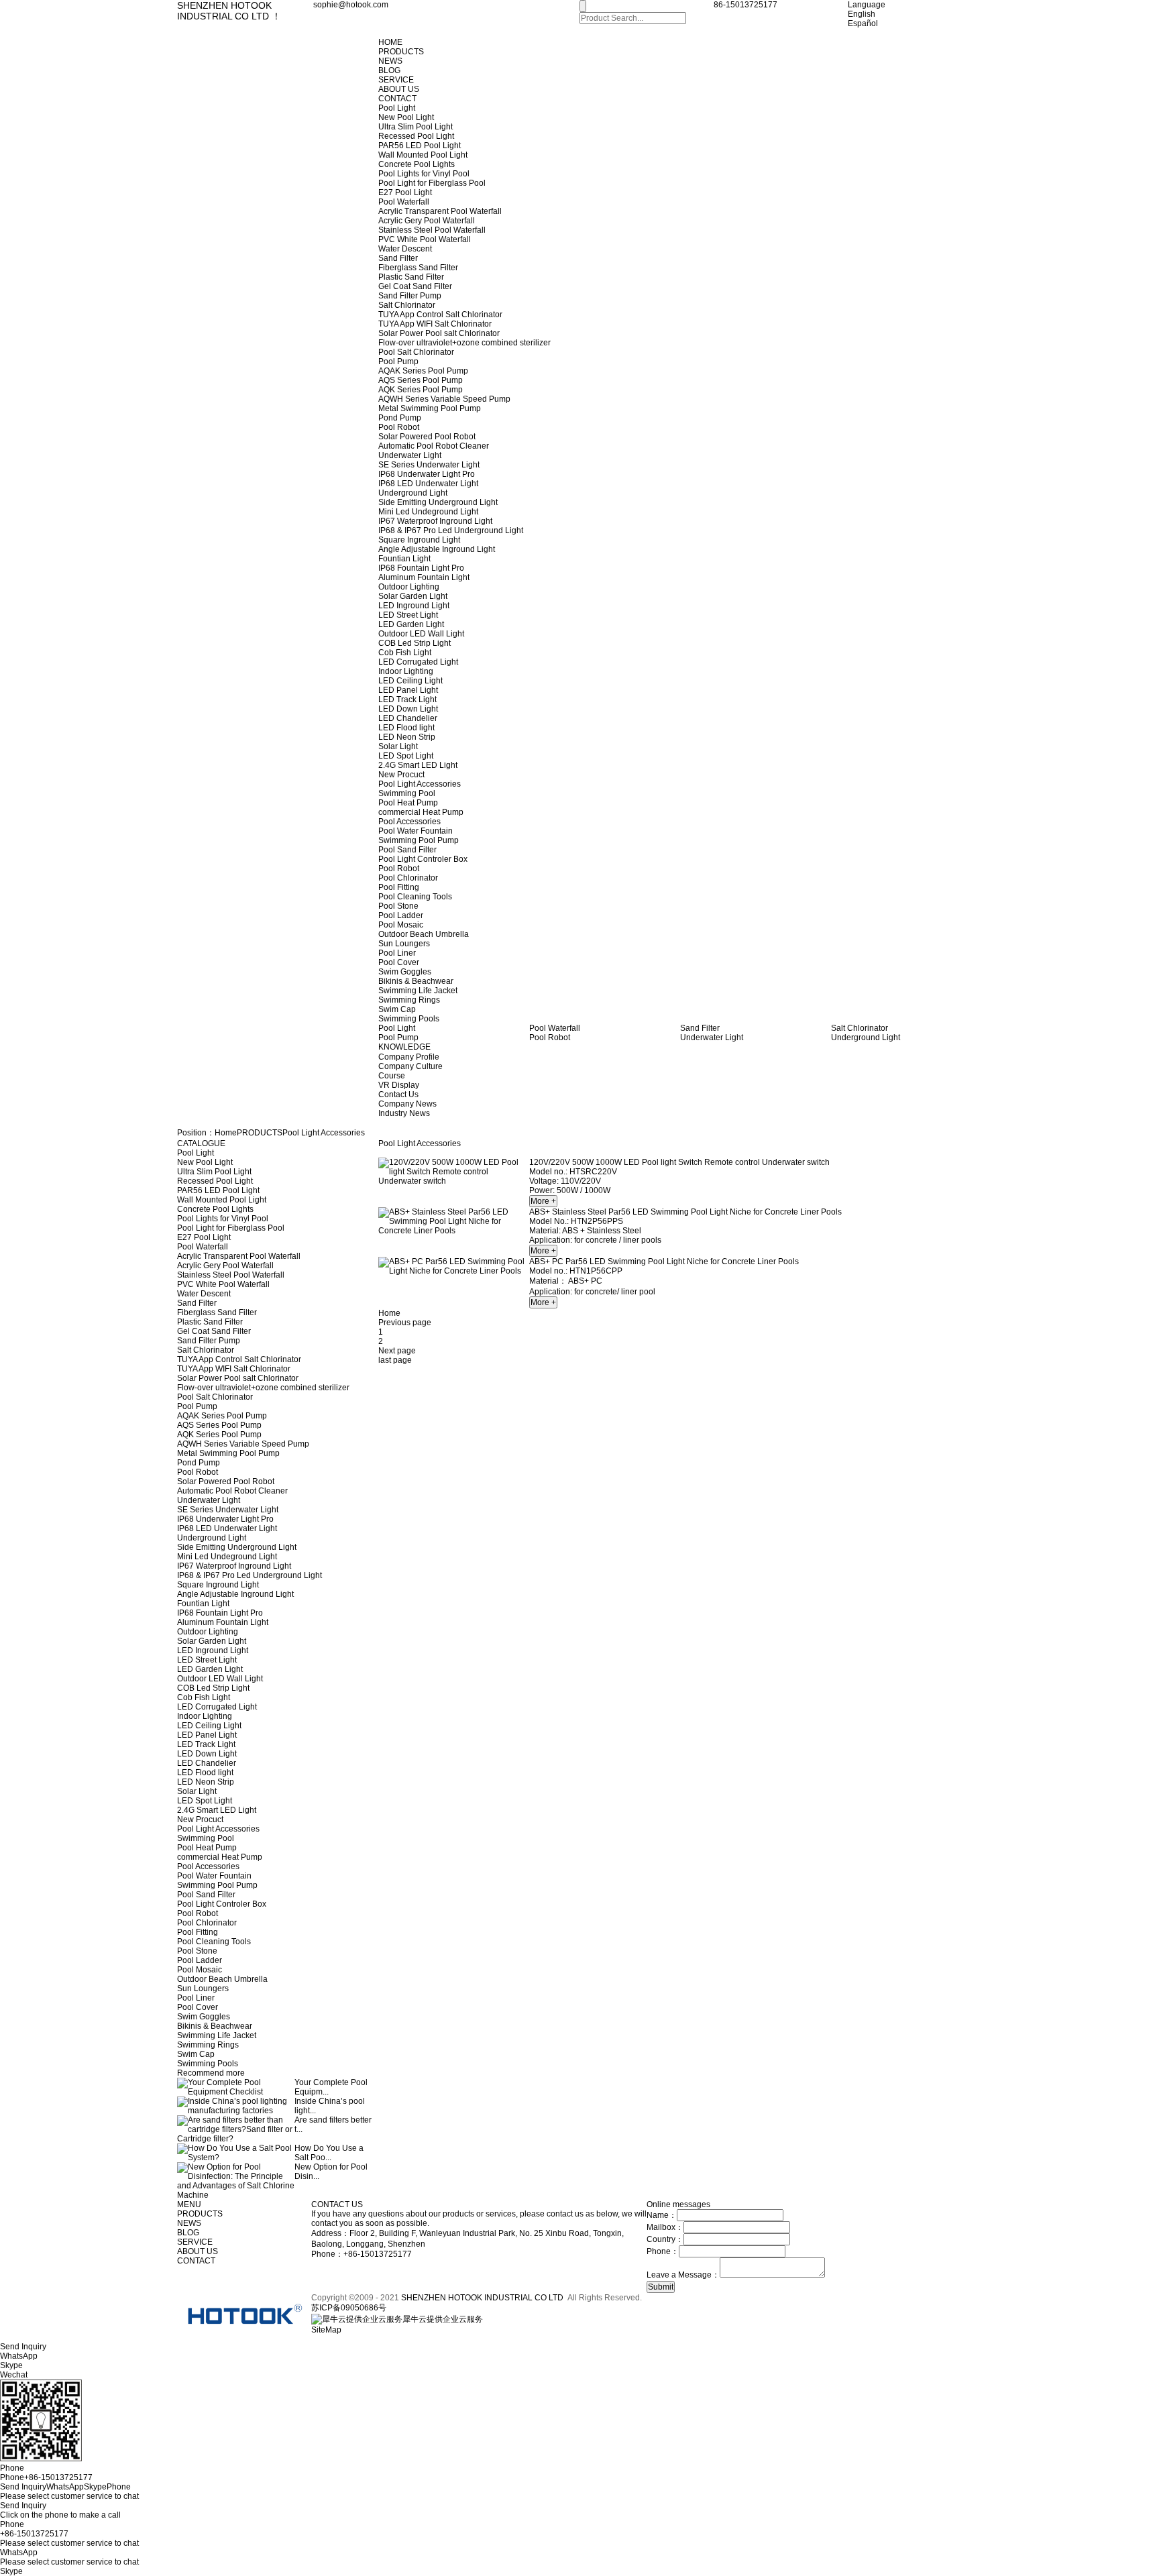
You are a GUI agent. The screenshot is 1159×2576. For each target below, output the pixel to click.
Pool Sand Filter (407, 850)
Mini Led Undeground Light (428, 512)
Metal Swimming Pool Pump (430, 408)
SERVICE (396, 80)
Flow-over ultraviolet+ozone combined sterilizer (464, 343)
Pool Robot (399, 427)
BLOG (389, 70)
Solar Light (398, 746)
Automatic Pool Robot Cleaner (434, 446)
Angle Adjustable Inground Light (437, 549)
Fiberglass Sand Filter (418, 268)
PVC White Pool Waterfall (425, 239)
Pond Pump (400, 418)
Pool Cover (399, 962)
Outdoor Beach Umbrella (424, 934)
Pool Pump (398, 361)
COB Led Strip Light (415, 643)
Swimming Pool (407, 793)
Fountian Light (404, 559)
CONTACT (397, 99)
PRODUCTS (401, 52)
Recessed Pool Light (416, 136)
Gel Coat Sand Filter (415, 286)
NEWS (390, 61)
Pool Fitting (399, 887)
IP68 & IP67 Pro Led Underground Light (451, 530)
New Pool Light (406, 117)
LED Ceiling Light (410, 681)
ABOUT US (399, 89)
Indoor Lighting (406, 671)
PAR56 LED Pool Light (420, 146)
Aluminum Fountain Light (424, 577)
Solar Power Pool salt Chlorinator (439, 333)
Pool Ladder (401, 915)
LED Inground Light (414, 606)
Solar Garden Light (413, 596)
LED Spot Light (406, 756)
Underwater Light (410, 455)
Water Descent (405, 249)
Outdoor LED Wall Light (421, 634)
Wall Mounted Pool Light (423, 155)
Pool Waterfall (404, 202)
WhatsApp (19, 2553)
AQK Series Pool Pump (421, 390)
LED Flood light (406, 728)
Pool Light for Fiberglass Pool (432, 183)
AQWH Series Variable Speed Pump (444, 399)
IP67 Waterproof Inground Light (435, 521)
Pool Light (397, 108)
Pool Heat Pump (408, 803)
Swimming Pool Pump (419, 840)
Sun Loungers (404, 944)
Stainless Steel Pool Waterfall (432, 230)
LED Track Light (407, 699)
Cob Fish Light (405, 653)
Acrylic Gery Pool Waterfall (427, 221)
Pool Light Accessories (420, 784)
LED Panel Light (408, 690)
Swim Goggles (405, 972)
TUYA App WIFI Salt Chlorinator (435, 324)
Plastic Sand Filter (411, 277)
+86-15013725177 (34, 2534)
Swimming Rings (409, 1000)
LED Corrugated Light (418, 662)
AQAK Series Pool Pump (423, 371)
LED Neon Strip (407, 737)
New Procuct (401, 775)
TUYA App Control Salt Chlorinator (440, 315)
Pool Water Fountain (416, 831)
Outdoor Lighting (409, 587)
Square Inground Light (419, 540)
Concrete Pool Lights (417, 164)
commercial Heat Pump (421, 812)
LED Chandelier (408, 718)
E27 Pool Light (405, 192)
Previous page (405, 1323)
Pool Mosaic (401, 925)
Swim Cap (397, 1009)
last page (395, 1360)
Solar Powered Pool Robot (427, 437)
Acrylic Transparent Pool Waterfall (440, 211)
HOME (390, 42)
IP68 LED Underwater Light (428, 484)
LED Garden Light (411, 624)
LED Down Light (408, 709)
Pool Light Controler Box (423, 859)
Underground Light (413, 493)
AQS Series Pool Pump (421, 380)
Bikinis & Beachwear (416, 981)
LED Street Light (408, 615)
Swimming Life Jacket (418, 991)
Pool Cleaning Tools (415, 897)
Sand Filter (398, 258)
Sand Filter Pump (410, 296)
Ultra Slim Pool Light (416, 127)
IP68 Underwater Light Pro (427, 474)
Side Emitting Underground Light (438, 502)
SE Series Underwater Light (429, 465)
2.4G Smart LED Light (418, 765)
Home (226, 1133)
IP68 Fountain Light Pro (421, 568)
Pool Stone (398, 906)
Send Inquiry (23, 2506)
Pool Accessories (409, 822)
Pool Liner (397, 953)
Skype (11, 2571)
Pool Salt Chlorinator (416, 352)
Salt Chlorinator (407, 305)
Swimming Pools (409, 1019)
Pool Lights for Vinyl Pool (424, 174)
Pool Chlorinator (408, 878)
